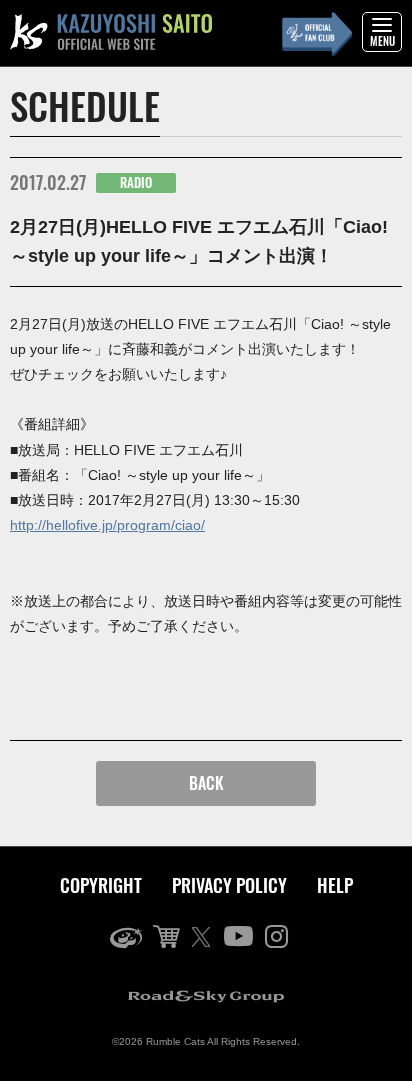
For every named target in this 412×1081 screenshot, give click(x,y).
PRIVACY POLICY (229, 885)
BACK (206, 783)
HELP (335, 885)
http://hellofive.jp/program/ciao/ (107, 525)
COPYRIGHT (101, 885)
